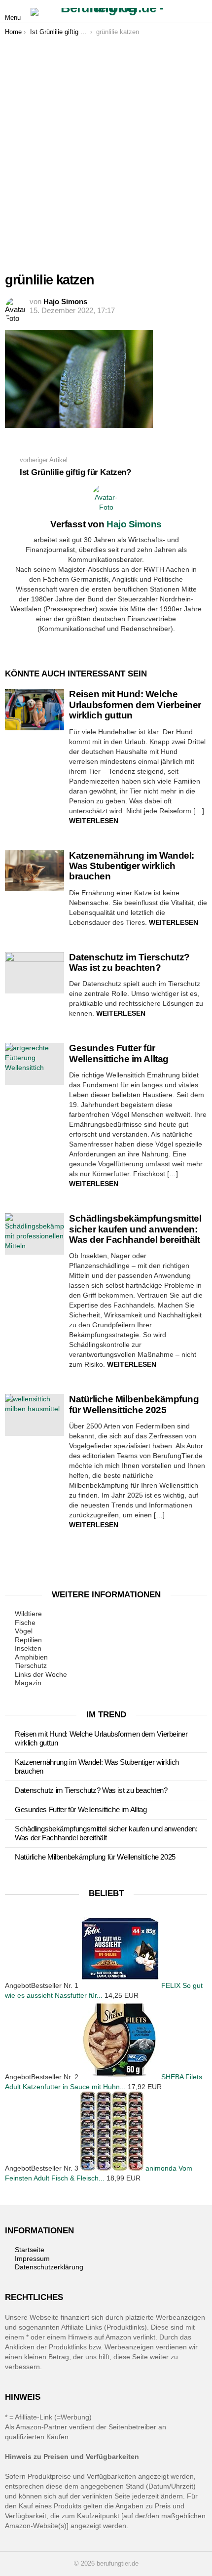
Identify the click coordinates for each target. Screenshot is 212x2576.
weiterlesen (94, 821)
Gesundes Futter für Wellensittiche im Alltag (119, 1053)
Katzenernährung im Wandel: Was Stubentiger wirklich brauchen (132, 866)
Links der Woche (41, 1674)
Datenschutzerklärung (49, 2267)
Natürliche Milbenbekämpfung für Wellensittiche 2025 (134, 1404)
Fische (25, 1623)
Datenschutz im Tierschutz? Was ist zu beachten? (129, 962)
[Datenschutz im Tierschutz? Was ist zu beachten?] (35, 973)
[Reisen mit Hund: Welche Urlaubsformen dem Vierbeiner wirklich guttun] (35, 710)
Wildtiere (28, 1614)
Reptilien (28, 1640)
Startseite (30, 2250)
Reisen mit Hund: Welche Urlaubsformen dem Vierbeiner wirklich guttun (135, 705)
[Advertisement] (106, 147)
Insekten (28, 1648)
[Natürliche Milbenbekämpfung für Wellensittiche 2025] (35, 1415)
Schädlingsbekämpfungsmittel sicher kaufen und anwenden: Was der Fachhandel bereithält (135, 1229)
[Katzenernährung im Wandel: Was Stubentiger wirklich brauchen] (35, 871)
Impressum (32, 2259)
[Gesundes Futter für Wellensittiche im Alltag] (35, 1064)
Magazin (28, 1683)
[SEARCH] (201, 12)
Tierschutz (31, 1665)
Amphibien (31, 1657)
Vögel (24, 1631)
